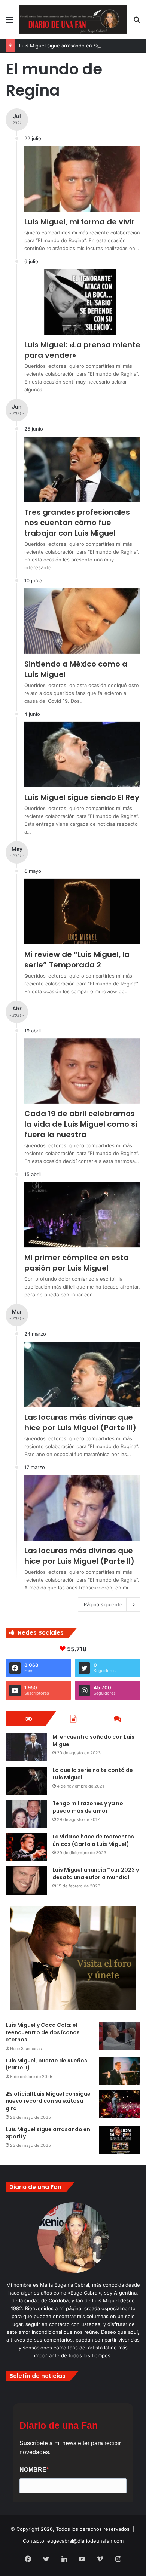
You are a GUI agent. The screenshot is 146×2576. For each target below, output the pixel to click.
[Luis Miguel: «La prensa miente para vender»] (82, 302)
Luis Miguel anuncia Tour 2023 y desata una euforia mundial (96, 1874)
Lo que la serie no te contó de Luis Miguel (93, 1774)
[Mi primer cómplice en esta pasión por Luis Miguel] (82, 1215)
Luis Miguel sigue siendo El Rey (82, 797)
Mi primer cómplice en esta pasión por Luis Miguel (77, 1263)
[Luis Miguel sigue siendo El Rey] (82, 755)
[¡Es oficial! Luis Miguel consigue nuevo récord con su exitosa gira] (120, 2104)
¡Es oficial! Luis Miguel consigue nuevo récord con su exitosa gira (48, 2101)
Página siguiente (103, 1604)
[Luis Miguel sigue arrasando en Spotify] (120, 2140)
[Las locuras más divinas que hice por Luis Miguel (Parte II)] (82, 1508)
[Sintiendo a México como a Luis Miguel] (82, 621)
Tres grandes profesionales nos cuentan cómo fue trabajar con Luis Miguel (77, 523)
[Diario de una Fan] (73, 19)
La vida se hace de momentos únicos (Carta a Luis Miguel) (93, 1840)
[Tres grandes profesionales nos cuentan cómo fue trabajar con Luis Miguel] (82, 469)
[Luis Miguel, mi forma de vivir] (82, 179)
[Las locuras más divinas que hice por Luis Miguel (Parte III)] (82, 1374)
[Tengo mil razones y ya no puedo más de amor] (26, 1814)
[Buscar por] (137, 22)
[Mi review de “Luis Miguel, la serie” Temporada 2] (82, 912)
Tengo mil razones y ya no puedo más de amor (88, 1807)
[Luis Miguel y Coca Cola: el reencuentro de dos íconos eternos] (120, 2036)
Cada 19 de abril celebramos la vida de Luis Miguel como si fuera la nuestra (81, 1124)
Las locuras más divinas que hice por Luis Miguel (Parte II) (79, 1556)
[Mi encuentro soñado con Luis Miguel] (26, 1747)
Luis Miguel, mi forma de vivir (79, 222)
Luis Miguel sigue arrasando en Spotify (65, 46)
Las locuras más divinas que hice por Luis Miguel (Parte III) (80, 1422)
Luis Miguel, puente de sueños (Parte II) (46, 2064)
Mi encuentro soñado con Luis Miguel (93, 1741)
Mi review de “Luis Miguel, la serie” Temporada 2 (77, 960)
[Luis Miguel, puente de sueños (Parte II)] (120, 2071)
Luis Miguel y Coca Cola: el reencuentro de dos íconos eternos (43, 2032)
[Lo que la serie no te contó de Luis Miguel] (26, 1781)
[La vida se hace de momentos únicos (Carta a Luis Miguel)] (26, 1847)
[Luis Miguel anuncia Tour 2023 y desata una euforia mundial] (26, 1881)
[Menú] (9, 22)
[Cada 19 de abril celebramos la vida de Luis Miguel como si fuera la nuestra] (82, 1071)
